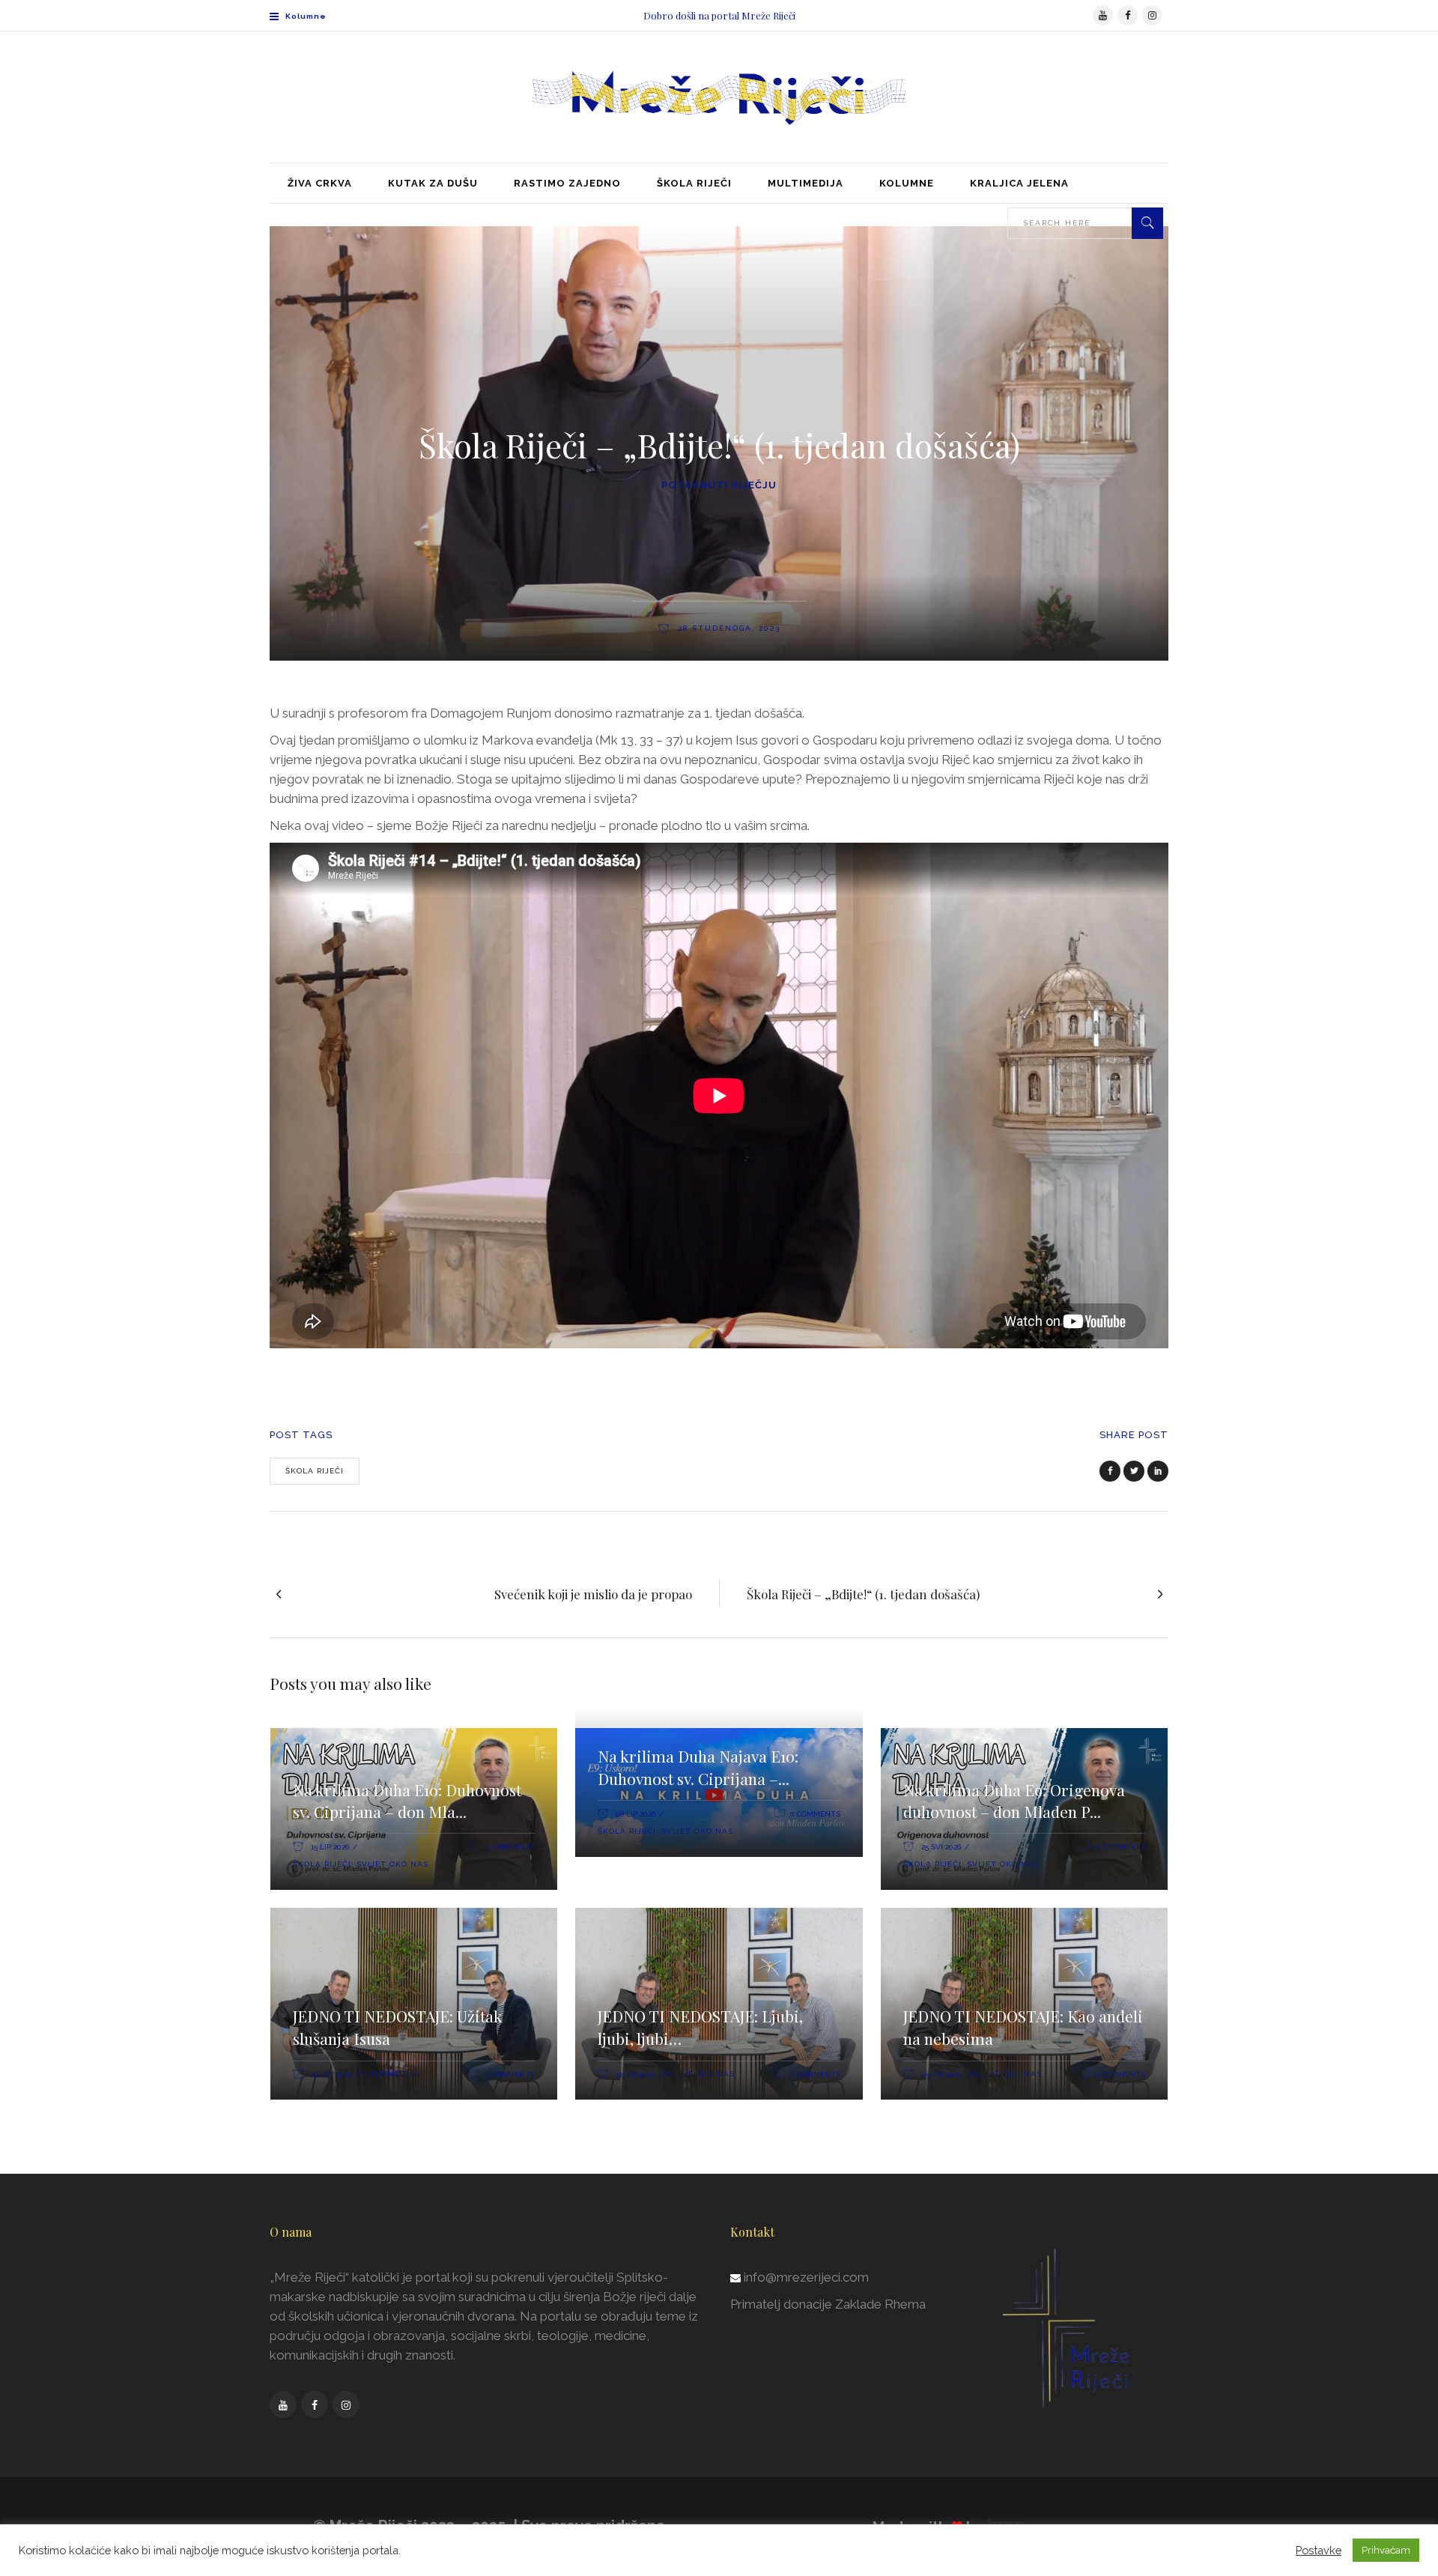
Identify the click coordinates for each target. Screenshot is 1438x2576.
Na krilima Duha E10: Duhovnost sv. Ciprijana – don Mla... (407, 1801)
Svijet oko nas (392, 1864)
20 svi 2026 (331, 2075)
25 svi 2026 (941, 1847)
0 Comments (510, 1847)
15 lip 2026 (330, 1847)
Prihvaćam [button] (1386, 2550)
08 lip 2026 (635, 1814)
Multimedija (389, 2074)
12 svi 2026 (635, 2075)
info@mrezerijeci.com (806, 2277)
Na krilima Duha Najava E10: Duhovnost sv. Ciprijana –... (698, 1767)
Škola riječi (315, 1471)
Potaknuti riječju (719, 485)
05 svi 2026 (941, 2075)
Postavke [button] (1319, 2550)
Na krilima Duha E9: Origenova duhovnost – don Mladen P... (1014, 1801)
